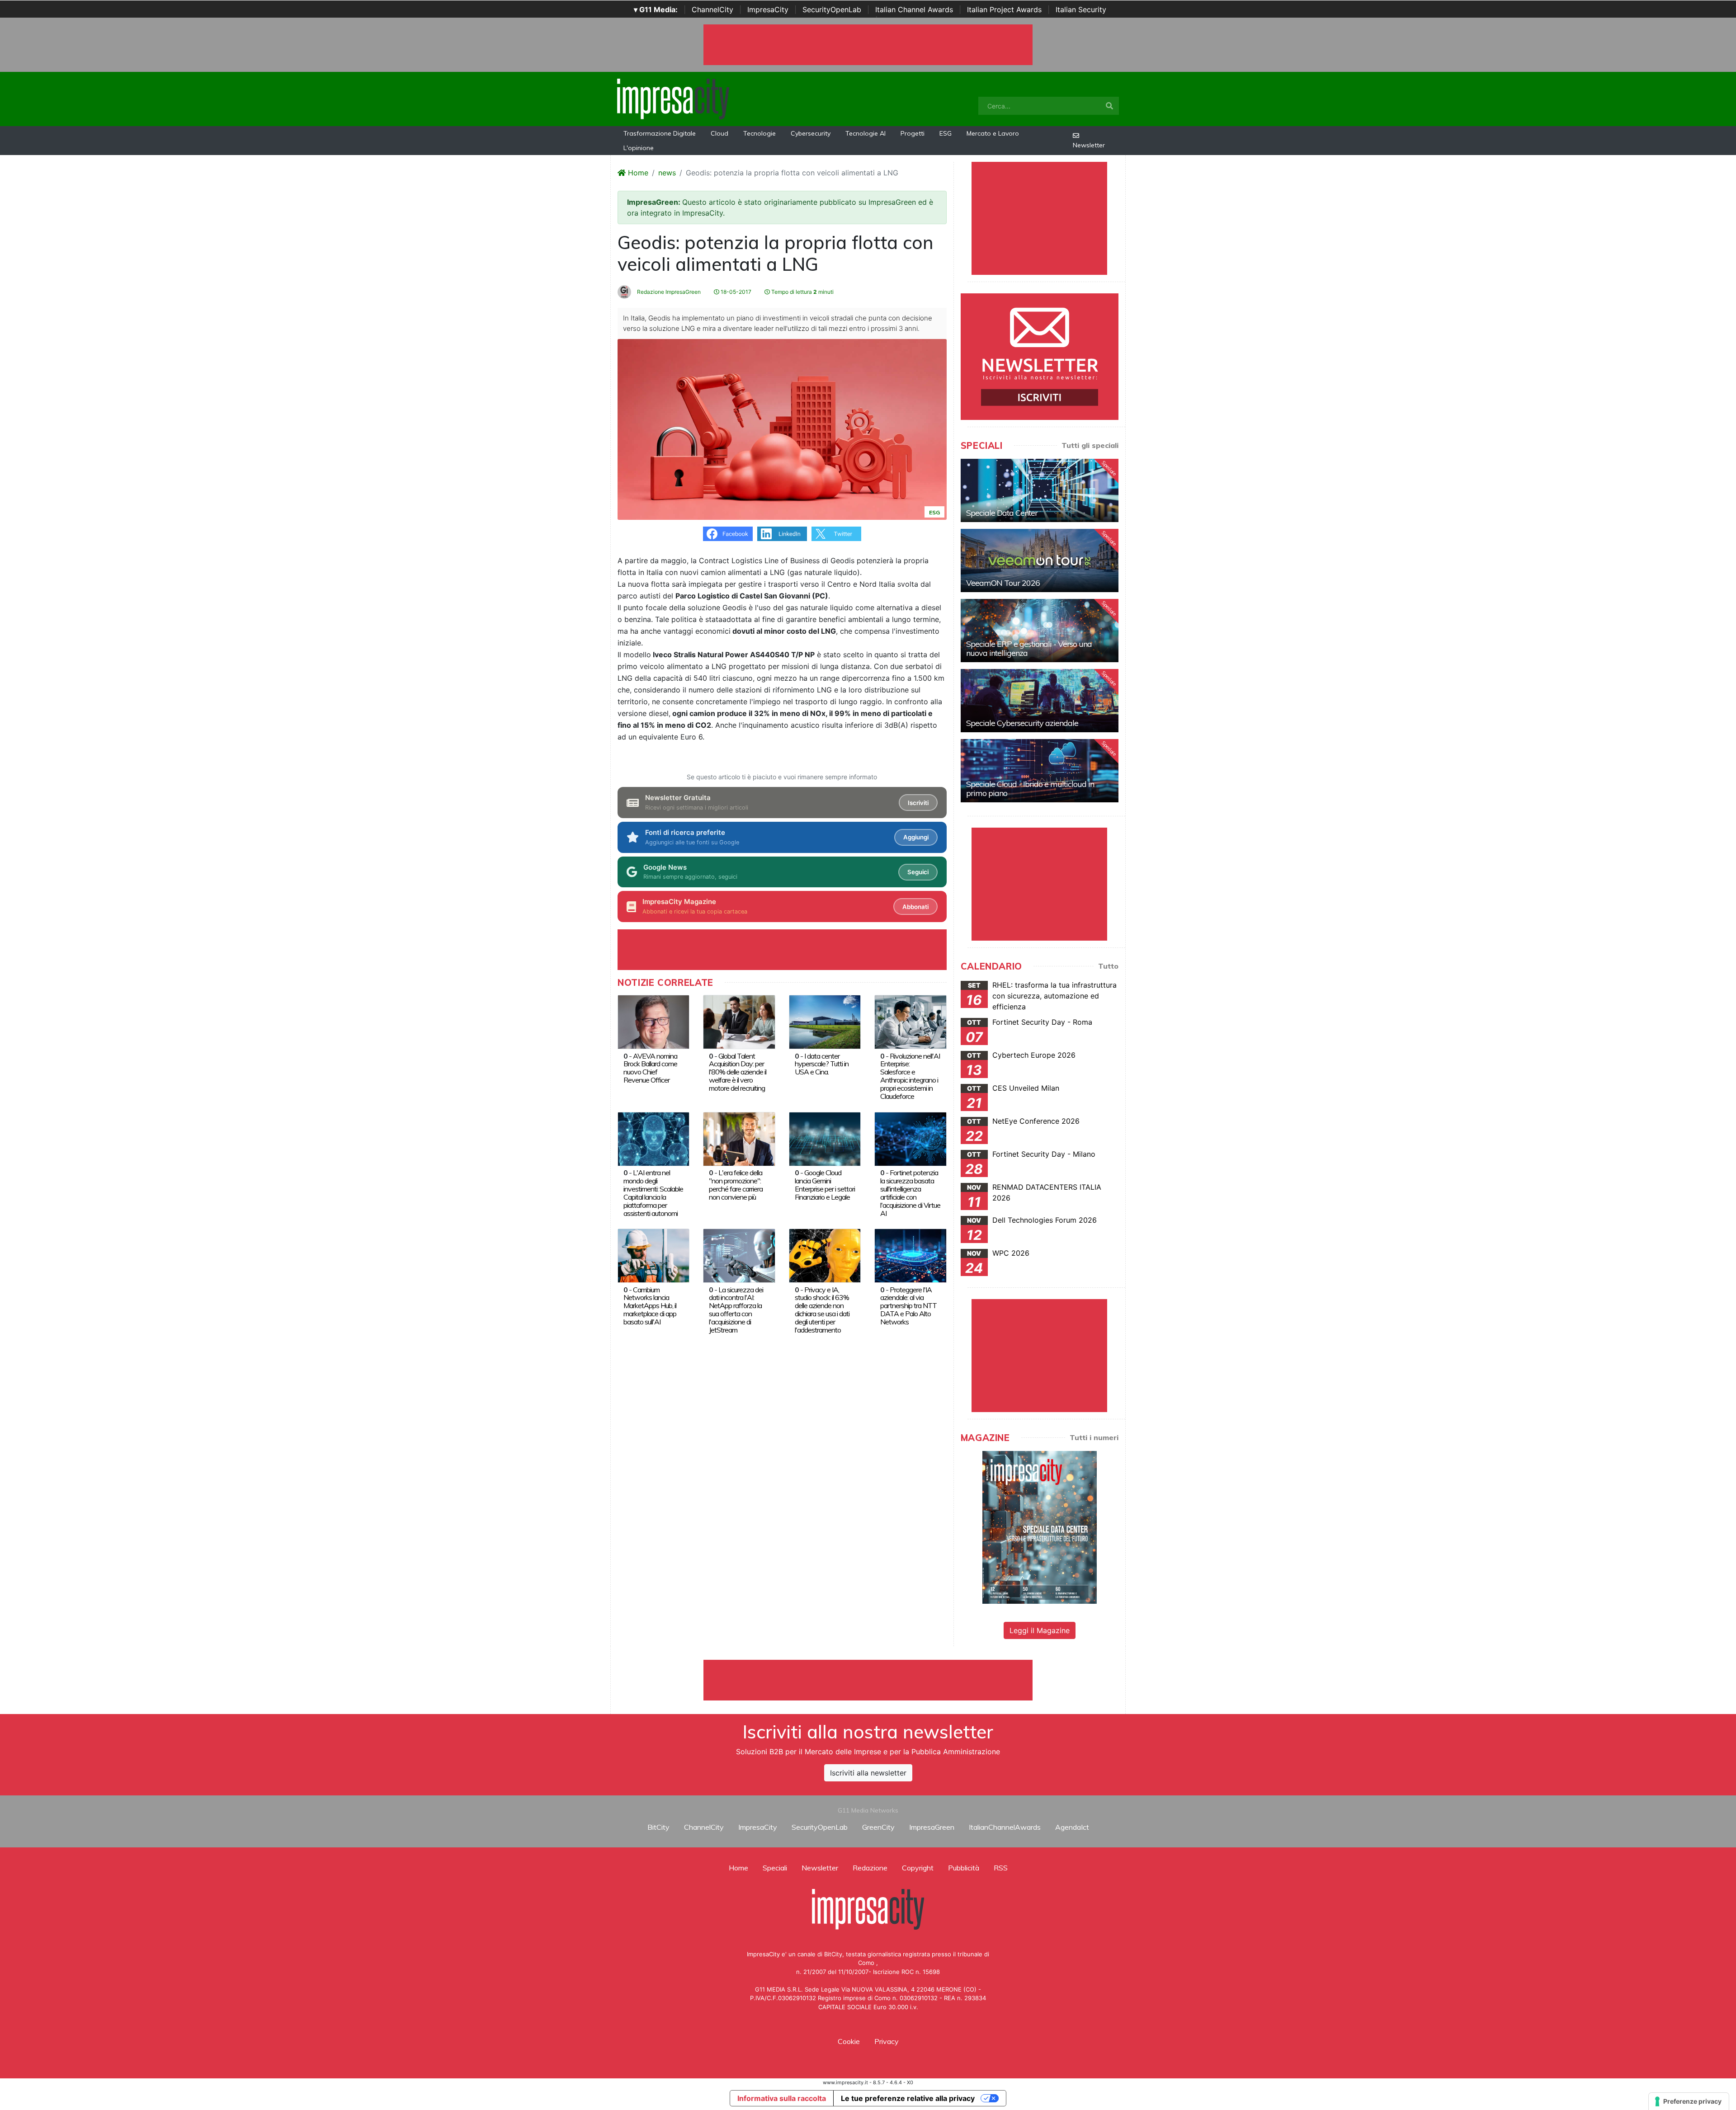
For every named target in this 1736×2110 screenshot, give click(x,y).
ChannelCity (712, 9)
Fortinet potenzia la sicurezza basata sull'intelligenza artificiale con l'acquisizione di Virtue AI (910, 1193)
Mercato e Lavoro (993, 133)
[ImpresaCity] (673, 98)
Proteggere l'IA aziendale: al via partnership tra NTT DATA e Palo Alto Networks (908, 1306)
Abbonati (915, 907)
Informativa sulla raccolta (782, 2098)
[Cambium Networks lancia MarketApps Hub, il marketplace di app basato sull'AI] (653, 1255)
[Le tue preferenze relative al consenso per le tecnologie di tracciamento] (1689, 2101)
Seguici (918, 872)
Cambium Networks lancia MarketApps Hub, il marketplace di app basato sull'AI (650, 1306)
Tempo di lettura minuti (802, 292)
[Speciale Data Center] (1040, 490)
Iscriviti (918, 803)
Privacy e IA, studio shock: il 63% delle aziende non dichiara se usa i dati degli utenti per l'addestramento (822, 1310)
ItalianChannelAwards (1005, 1827)
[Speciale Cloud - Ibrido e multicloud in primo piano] (1040, 771)
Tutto (1108, 966)
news (667, 173)
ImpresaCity (768, 9)
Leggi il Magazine (1040, 1630)
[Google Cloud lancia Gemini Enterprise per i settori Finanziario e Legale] (825, 1138)
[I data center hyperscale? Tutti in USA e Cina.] (825, 1021)
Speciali (775, 1868)
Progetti (913, 133)
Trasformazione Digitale (660, 133)
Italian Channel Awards (914, 9)
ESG (946, 133)
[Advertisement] (868, 1680)
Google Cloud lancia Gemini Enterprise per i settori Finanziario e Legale (825, 1185)
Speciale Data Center (1002, 513)
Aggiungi (916, 837)
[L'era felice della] (739, 1138)
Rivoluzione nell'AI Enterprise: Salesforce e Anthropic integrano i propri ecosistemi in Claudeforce (910, 1076)
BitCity (658, 1827)
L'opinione (639, 148)
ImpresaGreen (932, 1827)
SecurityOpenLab (832, 9)
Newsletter (1089, 145)
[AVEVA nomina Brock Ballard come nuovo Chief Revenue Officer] (653, 1021)
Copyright (918, 1868)
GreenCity (878, 1827)
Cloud (719, 133)
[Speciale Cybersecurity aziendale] (1040, 701)
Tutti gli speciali (1090, 445)
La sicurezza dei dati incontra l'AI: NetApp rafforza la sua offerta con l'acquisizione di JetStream (736, 1310)
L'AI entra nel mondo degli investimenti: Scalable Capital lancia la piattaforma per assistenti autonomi (653, 1193)
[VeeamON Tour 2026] (1040, 560)
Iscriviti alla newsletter (868, 1773)
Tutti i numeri (1094, 1437)
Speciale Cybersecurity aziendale (1022, 723)
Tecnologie (759, 133)
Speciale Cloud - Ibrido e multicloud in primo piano (1030, 789)
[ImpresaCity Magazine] (1040, 1527)
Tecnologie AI (866, 133)
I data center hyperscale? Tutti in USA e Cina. (822, 1064)
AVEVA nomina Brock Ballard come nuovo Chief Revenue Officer (650, 1068)
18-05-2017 (735, 292)
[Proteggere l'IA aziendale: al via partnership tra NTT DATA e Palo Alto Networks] (910, 1255)
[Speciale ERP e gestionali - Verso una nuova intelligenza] (1040, 631)
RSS (1001, 1868)
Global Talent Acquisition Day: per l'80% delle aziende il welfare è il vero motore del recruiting (738, 1072)
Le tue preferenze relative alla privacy (908, 2098)
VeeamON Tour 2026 (1003, 583)
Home (637, 173)
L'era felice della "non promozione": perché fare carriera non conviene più (736, 1185)
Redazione (870, 1868)
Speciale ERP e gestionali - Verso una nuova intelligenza (1029, 648)
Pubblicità (964, 1868)
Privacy (887, 2041)
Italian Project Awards (1004, 9)
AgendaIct (1072, 1827)
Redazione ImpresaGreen (668, 292)
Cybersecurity (811, 133)
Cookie (849, 2041)
